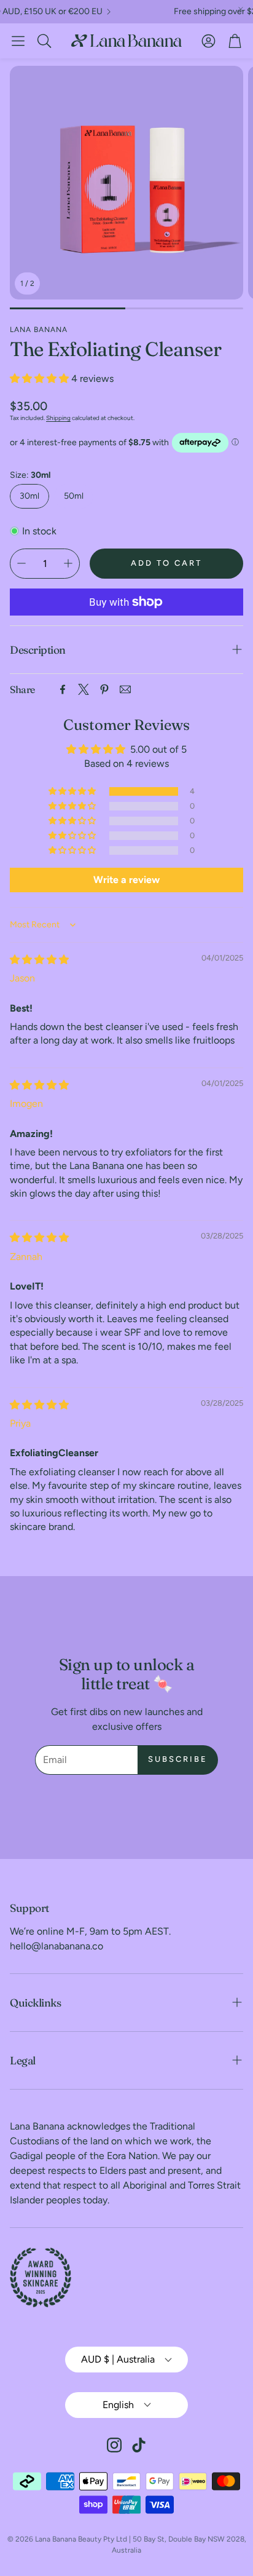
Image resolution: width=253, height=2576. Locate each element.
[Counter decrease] (21, 563)
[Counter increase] (68, 563)
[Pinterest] (104, 689)
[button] (18, 41)
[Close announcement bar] (241, 9)
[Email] (125, 689)
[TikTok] (139, 2445)
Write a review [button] (126, 880)
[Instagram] (114, 2445)
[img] (39, 960)
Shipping (58, 418)
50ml (74, 496)
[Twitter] (84, 689)
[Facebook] (63, 689)
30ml (29, 496)
